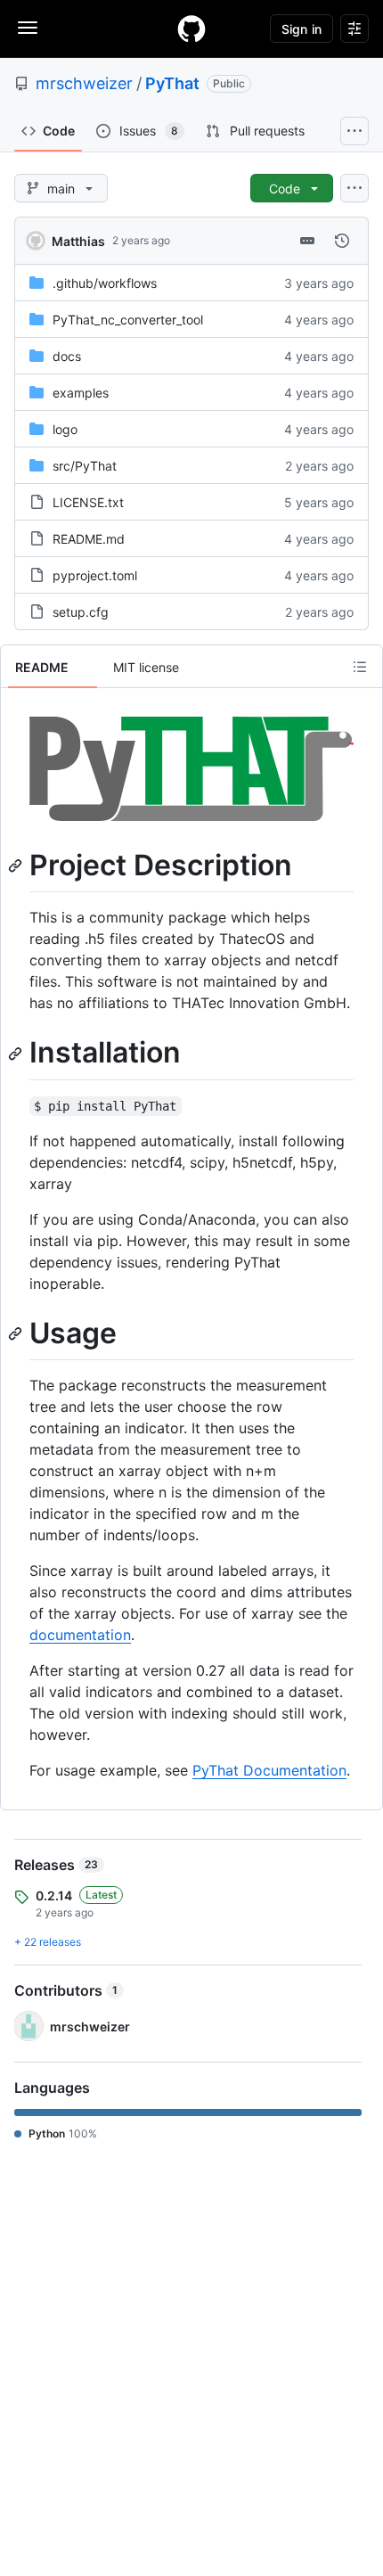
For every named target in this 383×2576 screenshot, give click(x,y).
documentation (80, 1635)
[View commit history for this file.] (342, 241)
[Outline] (360, 667)
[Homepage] (191, 29)
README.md (89, 539)
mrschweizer (84, 83)
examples (81, 393)
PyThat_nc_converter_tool (128, 320)
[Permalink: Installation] (17, 1054)
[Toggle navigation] (28, 28)
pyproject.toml (95, 575)
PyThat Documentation (269, 1770)
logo (65, 429)
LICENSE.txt (88, 502)
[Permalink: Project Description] (17, 866)
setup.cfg (81, 612)
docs (67, 356)
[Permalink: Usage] (17, 1333)
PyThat (172, 83)
